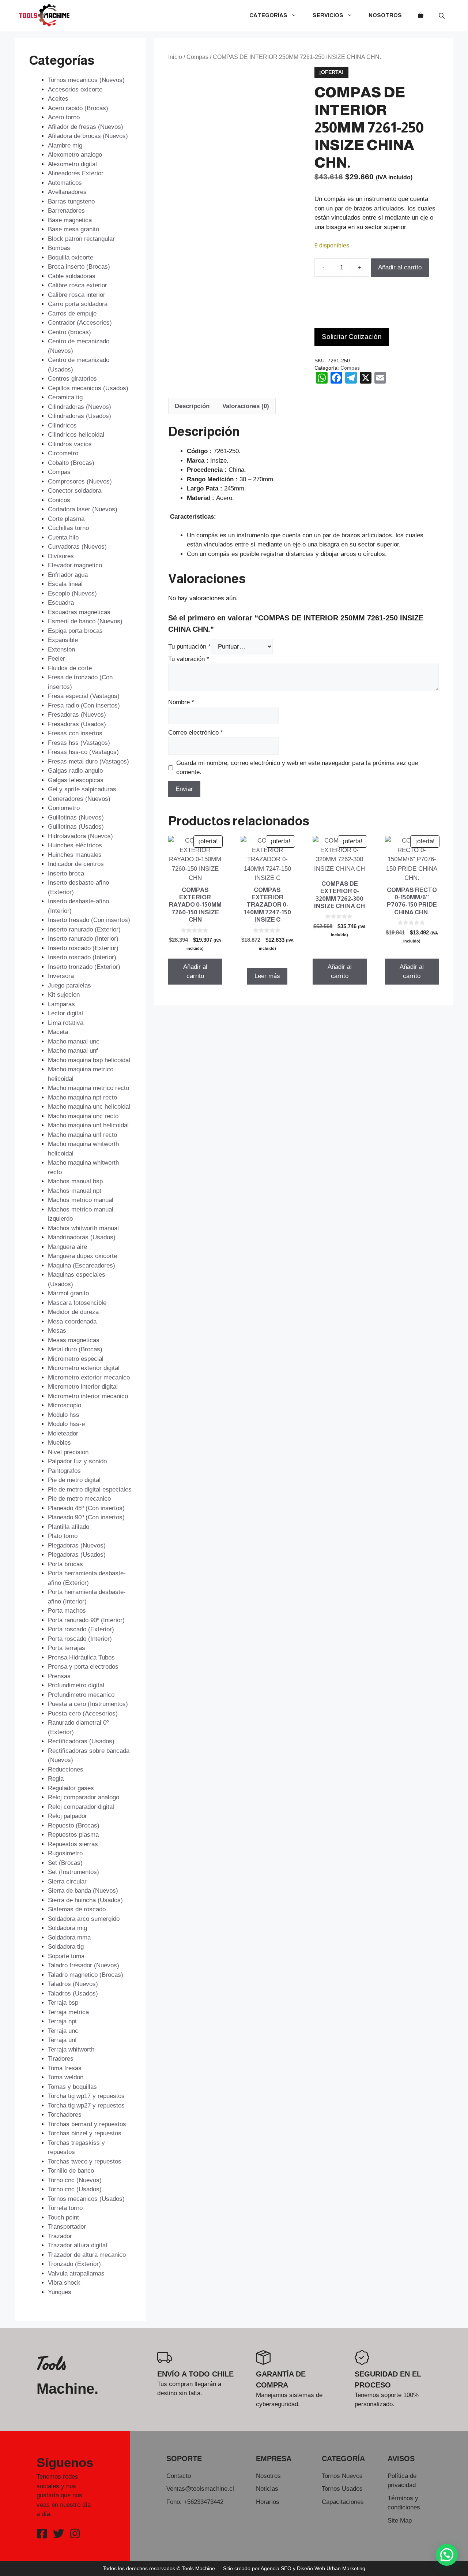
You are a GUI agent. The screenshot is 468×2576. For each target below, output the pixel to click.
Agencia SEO (276, 2568)
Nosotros (385, 15)
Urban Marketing (346, 2568)
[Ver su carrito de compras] (421, 15)
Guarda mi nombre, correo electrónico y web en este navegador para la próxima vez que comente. (297, 768)
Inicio (175, 57)
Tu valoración (189, 659)
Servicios (328, 15)
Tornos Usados (342, 2489)
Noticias (267, 2489)
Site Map (400, 2521)
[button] (447, 2555)
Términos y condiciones (404, 2503)
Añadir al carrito (400, 267)
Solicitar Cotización (352, 337)
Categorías (268, 15)
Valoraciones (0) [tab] (246, 406)
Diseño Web (311, 2568)
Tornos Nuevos (342, 2476)
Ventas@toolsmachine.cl (200, 2489)
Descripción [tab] (192, 406)
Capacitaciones (343, 2502)
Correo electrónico (196, 733)
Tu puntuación (189, 647)
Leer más (267, 976)
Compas (197, 57)
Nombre (181, 702)
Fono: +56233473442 (195, 2502)
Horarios (268, 2502)
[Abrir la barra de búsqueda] (442, 16)
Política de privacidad (402, 2481)
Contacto (179, 2476)
